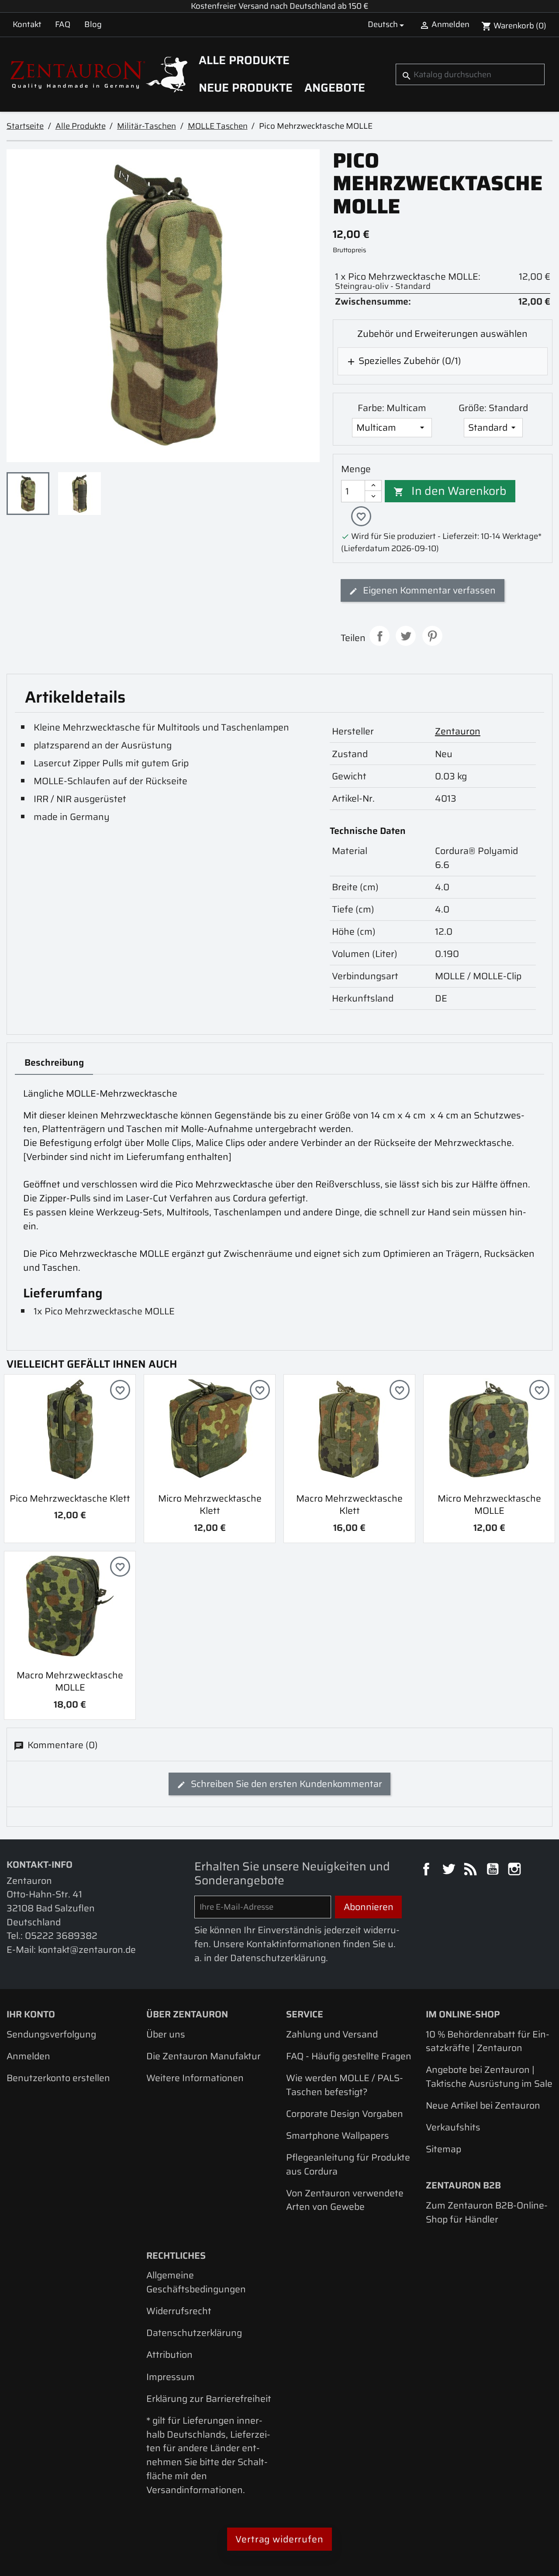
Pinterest (432, 636)
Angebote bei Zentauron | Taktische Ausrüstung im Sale (489, 2077)
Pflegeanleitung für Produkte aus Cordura (348, 2164)
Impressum (171, 2377)
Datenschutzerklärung (194, 2333)
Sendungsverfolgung (51, 2034)
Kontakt (27, 24)
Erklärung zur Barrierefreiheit (209, 2399)
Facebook (428, 1870)
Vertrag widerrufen (279, 2539)
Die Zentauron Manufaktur (204, 2056)
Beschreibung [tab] (54, 1062)
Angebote (335, 88)
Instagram (516, 1870)
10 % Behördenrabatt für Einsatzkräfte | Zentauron (488, 2041)
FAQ (63, 24)
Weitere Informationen (195, 2078)
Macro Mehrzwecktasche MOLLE (70, 1681)
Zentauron (458, 731)
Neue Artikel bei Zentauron (483, 2105)
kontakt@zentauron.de (87, 1950)
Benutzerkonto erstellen (58, 2078)
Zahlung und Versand (332, 2034)
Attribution (169, 2355)
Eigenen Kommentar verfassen (428, 590)
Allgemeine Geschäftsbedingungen (196, 2282)
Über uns (166, 2034)
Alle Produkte (244, 60)
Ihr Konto (31, 2014)
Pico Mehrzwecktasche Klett (70, 1498)
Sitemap (443, 2149)
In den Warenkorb (450, 491)
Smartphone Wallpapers (338, 2135)
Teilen (380, 636)
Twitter (450, 1870)
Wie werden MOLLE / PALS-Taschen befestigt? (345, 2085)
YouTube (494, 1870)
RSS (472, 1870)
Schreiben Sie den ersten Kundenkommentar (285, 1784)
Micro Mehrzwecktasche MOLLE (489, 1505)
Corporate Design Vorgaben (345, 2114)
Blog (93, 24)
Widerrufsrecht (179, 2311)
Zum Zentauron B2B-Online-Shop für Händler (487, 2212)
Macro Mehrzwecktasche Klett (349, 1505)
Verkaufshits (453, 2127)
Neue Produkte (246, 88)
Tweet (406, 636)
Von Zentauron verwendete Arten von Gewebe (345, 2200)
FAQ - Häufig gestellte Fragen (349, 2056)
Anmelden (28, 2056)
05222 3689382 (61, 1936)
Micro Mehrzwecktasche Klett (210, 1505)
